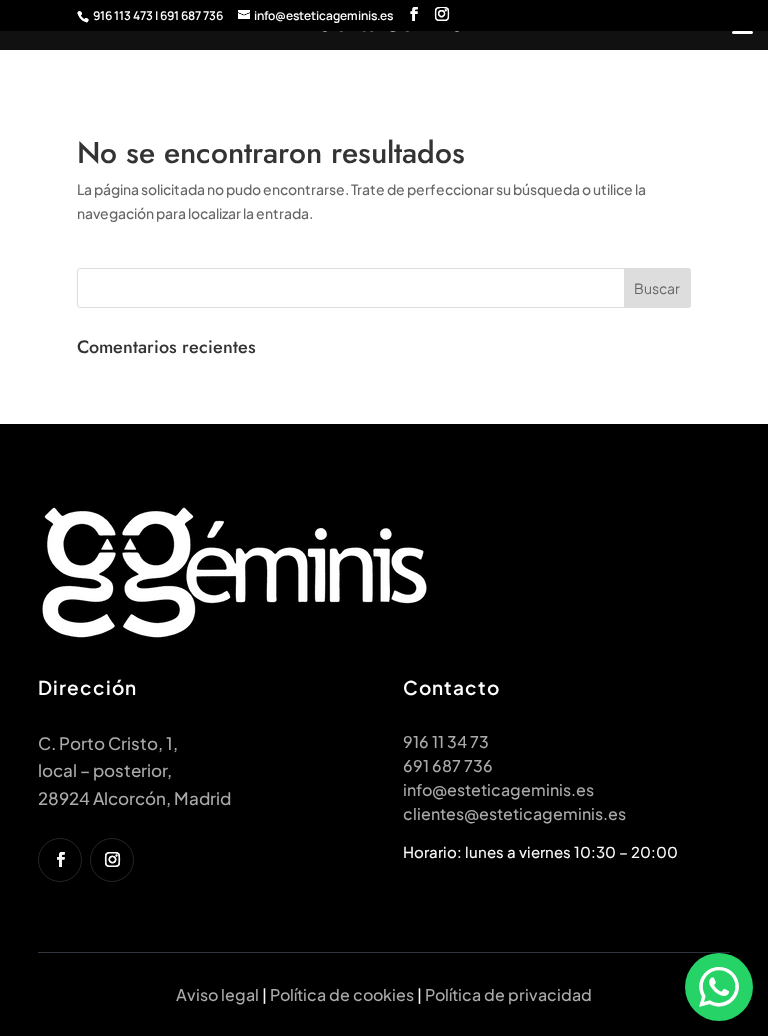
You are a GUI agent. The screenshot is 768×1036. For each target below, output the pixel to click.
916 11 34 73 (446, 741)
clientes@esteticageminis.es (514, 813)
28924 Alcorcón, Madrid (134, 798)
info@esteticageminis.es (498, 789)
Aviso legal (217, 994)
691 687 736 (448, 765)
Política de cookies (342, 994)
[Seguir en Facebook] (60, 860)
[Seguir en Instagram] (112, 860)
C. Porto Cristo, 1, (108, 743)
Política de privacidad (508, 994)
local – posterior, (105, 770)
